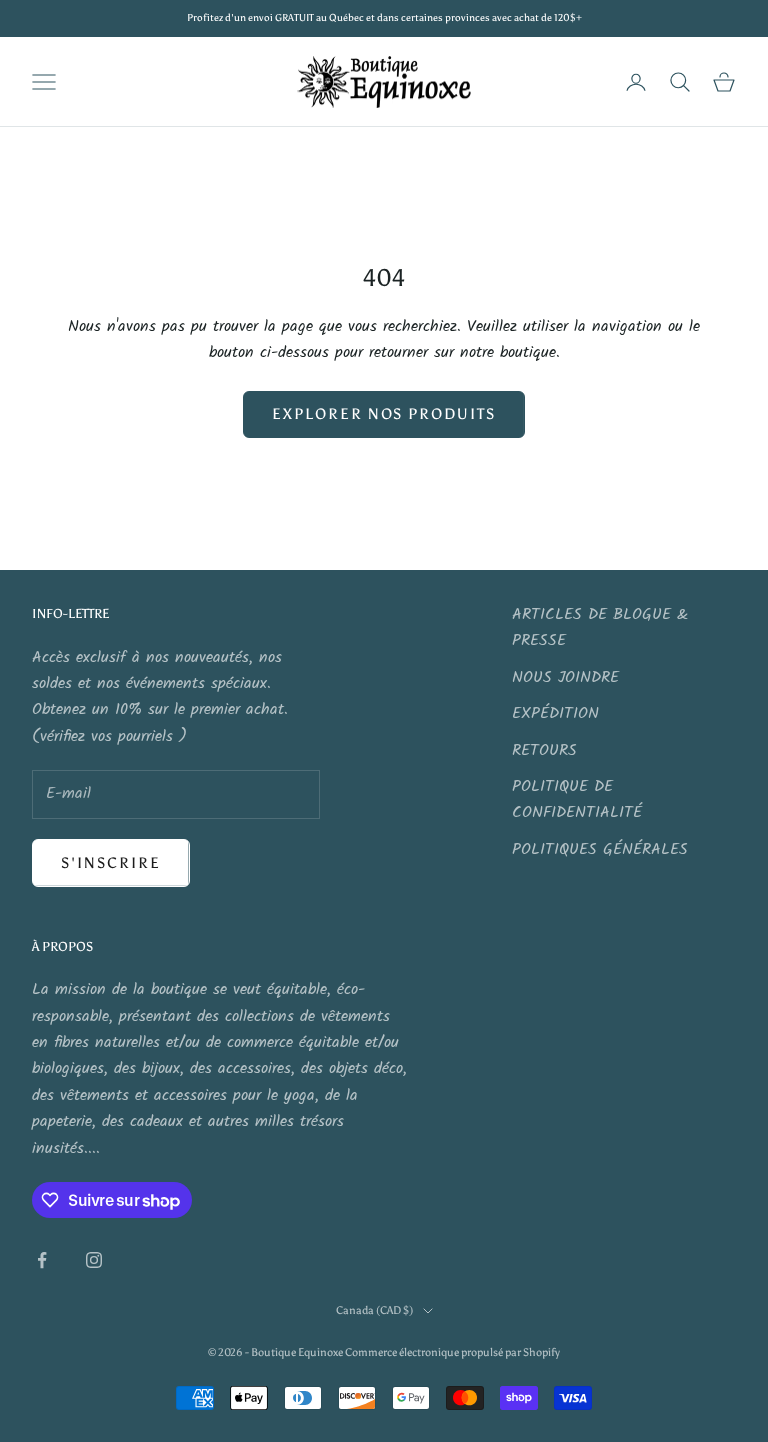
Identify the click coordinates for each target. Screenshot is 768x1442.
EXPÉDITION (555, 713)
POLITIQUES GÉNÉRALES (600, 849)
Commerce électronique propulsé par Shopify (452, 1352)
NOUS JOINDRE (565, 677)
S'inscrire (111, 863)
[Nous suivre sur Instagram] (94, 1260)
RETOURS (544, 750)
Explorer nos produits (384, 414)
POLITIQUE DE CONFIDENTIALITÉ (577, 799)
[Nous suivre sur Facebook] (42, 1260)
